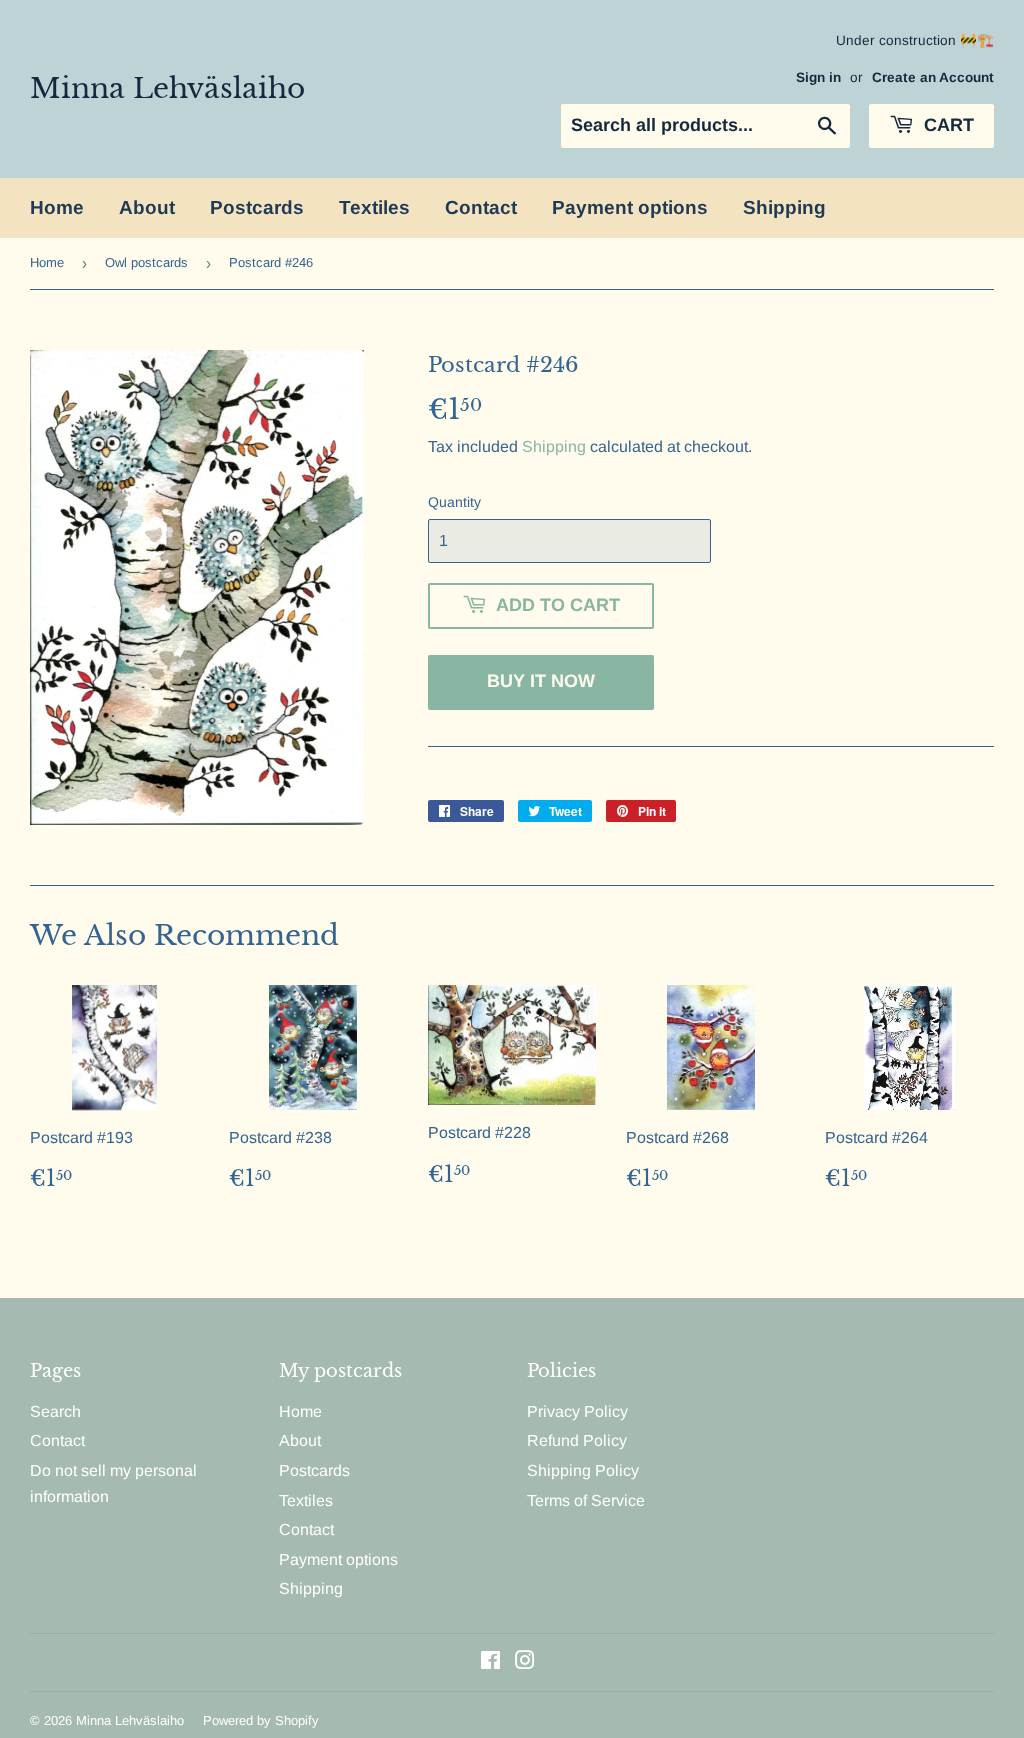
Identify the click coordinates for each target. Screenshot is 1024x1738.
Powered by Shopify (261, 1720)
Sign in (818, 77)
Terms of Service (586, 1500)
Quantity (454, 502)
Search (55, 1411)
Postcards (257, 207)
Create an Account (933, 77)
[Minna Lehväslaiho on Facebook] (490, 1662)
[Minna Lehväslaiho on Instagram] (525, 1662)
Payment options (630, 207)
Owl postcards (146, 262)
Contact (481, 207)
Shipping (784, 207)
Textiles (374, 207)
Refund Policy (577, 1440)
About (147, 207)
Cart (946, 125)
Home (57, 207)
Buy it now (541, 681)
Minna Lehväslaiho (167, 88)
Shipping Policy (583, 1470)
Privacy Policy (577, 1411)
